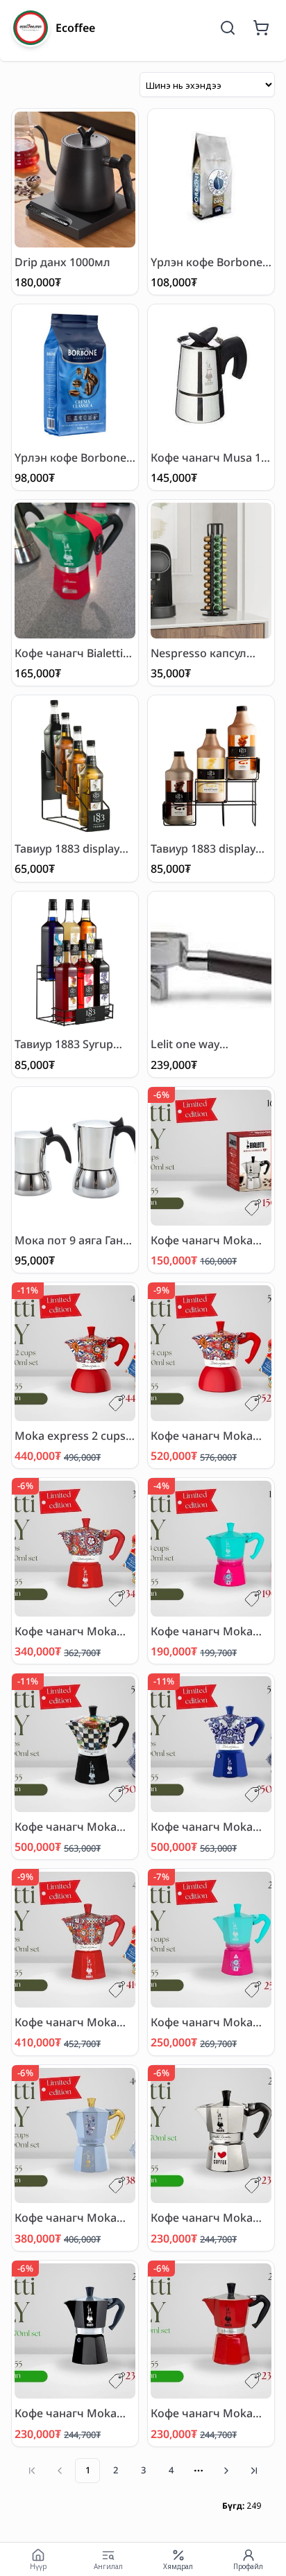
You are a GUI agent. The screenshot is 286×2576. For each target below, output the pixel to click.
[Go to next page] (226, 2471)
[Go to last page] (254, 2471)
